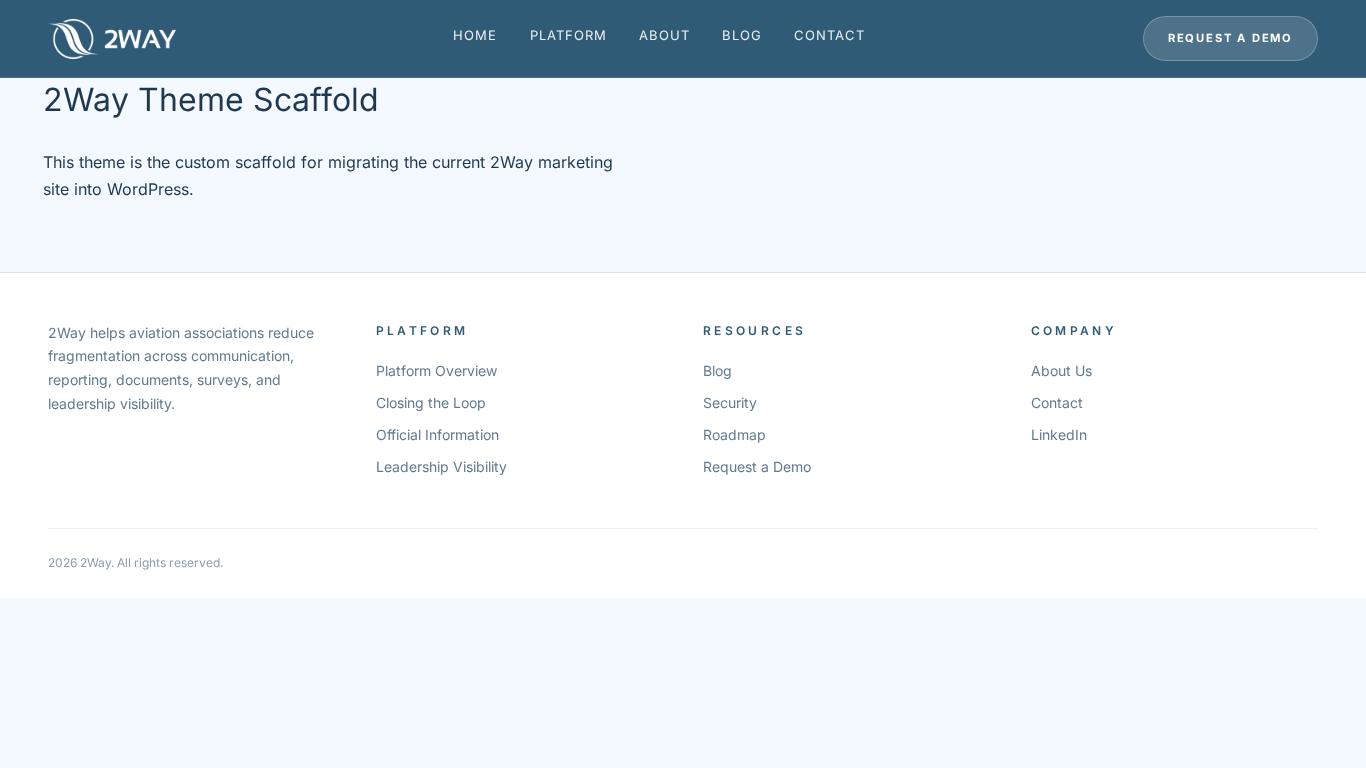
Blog (742, 35)
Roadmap (734, 434)
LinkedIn (1059, 434)
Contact (829, 35)
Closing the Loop (431, 402)
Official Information (437, 434)
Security (730, 402)
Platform (568, 35)
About (664, 35)
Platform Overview (436, 370)
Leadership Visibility (441, 466)
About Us (1061, 370)
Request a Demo (1230, 38)
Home (475, 35)
